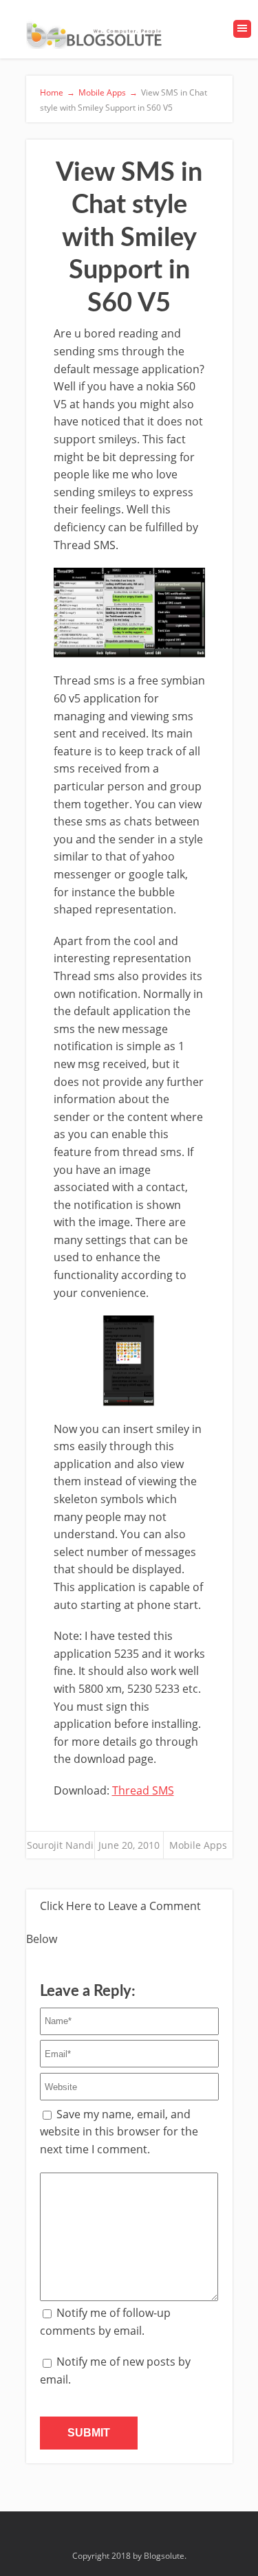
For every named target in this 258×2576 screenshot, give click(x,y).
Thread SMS (143, 1790)
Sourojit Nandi (60, 1845)
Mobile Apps (198, 1845)
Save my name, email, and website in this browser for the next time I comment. (119, 2132)
